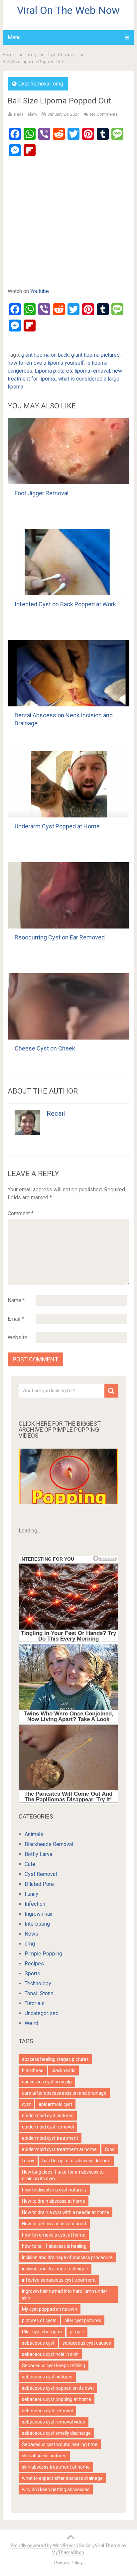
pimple (77, 2332)
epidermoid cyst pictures (48, 2116)
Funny (31, 1894)
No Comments (104, 114)
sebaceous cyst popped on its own (58, 2388)
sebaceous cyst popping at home (57, 2399)
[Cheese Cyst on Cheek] (68, 1006)
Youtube (40, 291)
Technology (38, 1983)
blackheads (64, 2070)
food (110, 2149)
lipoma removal (92, 371)
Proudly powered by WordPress (43, 2546)
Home (9, 55)
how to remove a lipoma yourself (46, 363)
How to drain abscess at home (54, 2201)
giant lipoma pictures (95, 355)
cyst (26, 2104)
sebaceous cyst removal (47, 2411)
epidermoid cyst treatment (50, 2138)
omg (31, 55)
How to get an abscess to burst (54, 2224)
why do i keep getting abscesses (56, 2489)
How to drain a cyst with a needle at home (66, 2212)
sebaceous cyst (38, 2343)
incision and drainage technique (55, 2269)
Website (17, 1337)
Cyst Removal (62, 55)
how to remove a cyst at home (54, 2235)
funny (28, 2161)
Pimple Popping (43, 1954)
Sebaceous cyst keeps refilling (54, 2366)
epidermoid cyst (55, 2104)
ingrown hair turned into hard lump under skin (65, 2295)
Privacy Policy (68, 2563)
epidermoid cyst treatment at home (59, 2149)
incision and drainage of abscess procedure (67, 2257)
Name (16, 1300)
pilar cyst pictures (83, 2320)
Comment (21, 1213)
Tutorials (35, 2003)
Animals (34, 1834)
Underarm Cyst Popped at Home (57, 826)
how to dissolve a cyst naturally (54, 2190)
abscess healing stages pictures (55, 2059)
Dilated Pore (39, 1884)
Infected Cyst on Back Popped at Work (65, 604)
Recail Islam (25, 114)
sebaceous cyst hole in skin (50, 2354)
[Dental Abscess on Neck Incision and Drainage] (68, 673)
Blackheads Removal (49, 1844)
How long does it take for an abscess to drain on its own (63, 2175)
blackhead (33, 2070)
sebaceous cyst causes (87, 2343)
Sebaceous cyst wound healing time (60, 2444)
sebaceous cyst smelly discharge (56, 2433)
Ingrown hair (39, 1914)
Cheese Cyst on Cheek (45, 1048)
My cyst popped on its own (50, 2309)
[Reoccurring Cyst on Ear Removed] (68, 895)
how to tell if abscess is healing (54, 2246)
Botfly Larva (38, 1854)
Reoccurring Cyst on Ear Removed (60, 937)
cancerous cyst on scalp (47, 2082)
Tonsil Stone (39, 1993)
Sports (32, 1974)
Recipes (34, 1964)
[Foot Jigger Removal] (68, 451)
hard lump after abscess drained (76, 2161)
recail (56, 1113)
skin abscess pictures (44, 2456)
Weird (31, 2023)
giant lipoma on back (45, 355)
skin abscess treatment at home (56, 2467)
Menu (14, 37)
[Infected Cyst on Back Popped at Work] (68, 562)
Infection (35, 1904)
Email (16, 1319)
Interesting (37, 1924)
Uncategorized (42, 2013)
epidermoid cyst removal (48, 2127)
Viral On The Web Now (68, 10)
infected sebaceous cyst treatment (59, 2280)
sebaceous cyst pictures (47, 2377)
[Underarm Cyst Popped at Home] (68, 784)
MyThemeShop (68, 2552)
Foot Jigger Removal (42, 493)
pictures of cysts (39, 2320)
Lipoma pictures (53, 371)
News (31, 1934)
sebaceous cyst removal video (54, 2422)
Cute (30, 1864)
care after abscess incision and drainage (64, 2093)
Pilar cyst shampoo (42, 2332)
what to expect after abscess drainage (62, 2478)
